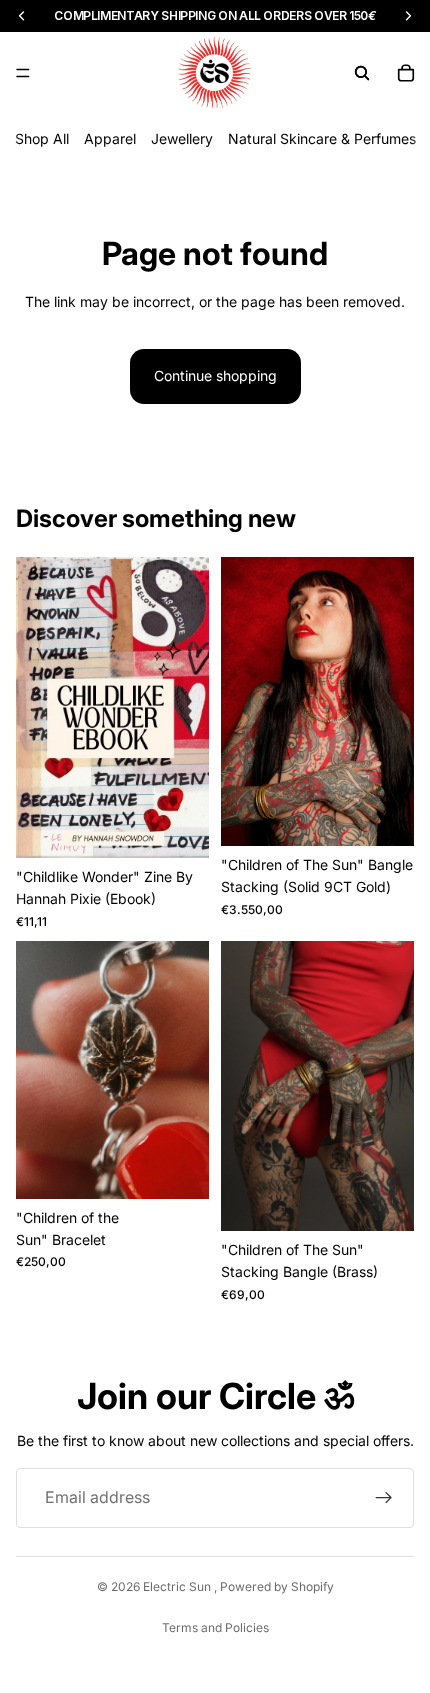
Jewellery (182, 138)
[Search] (362, 73)
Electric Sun (178, 1586)
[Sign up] (384, 1498)
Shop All (42, 138)
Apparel (110, 138)
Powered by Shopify (277, 1586)
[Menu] (23, 73)
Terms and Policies (215, 1627)
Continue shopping (215, 375)
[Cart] (406, 73)
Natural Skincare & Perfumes (322, 138)
